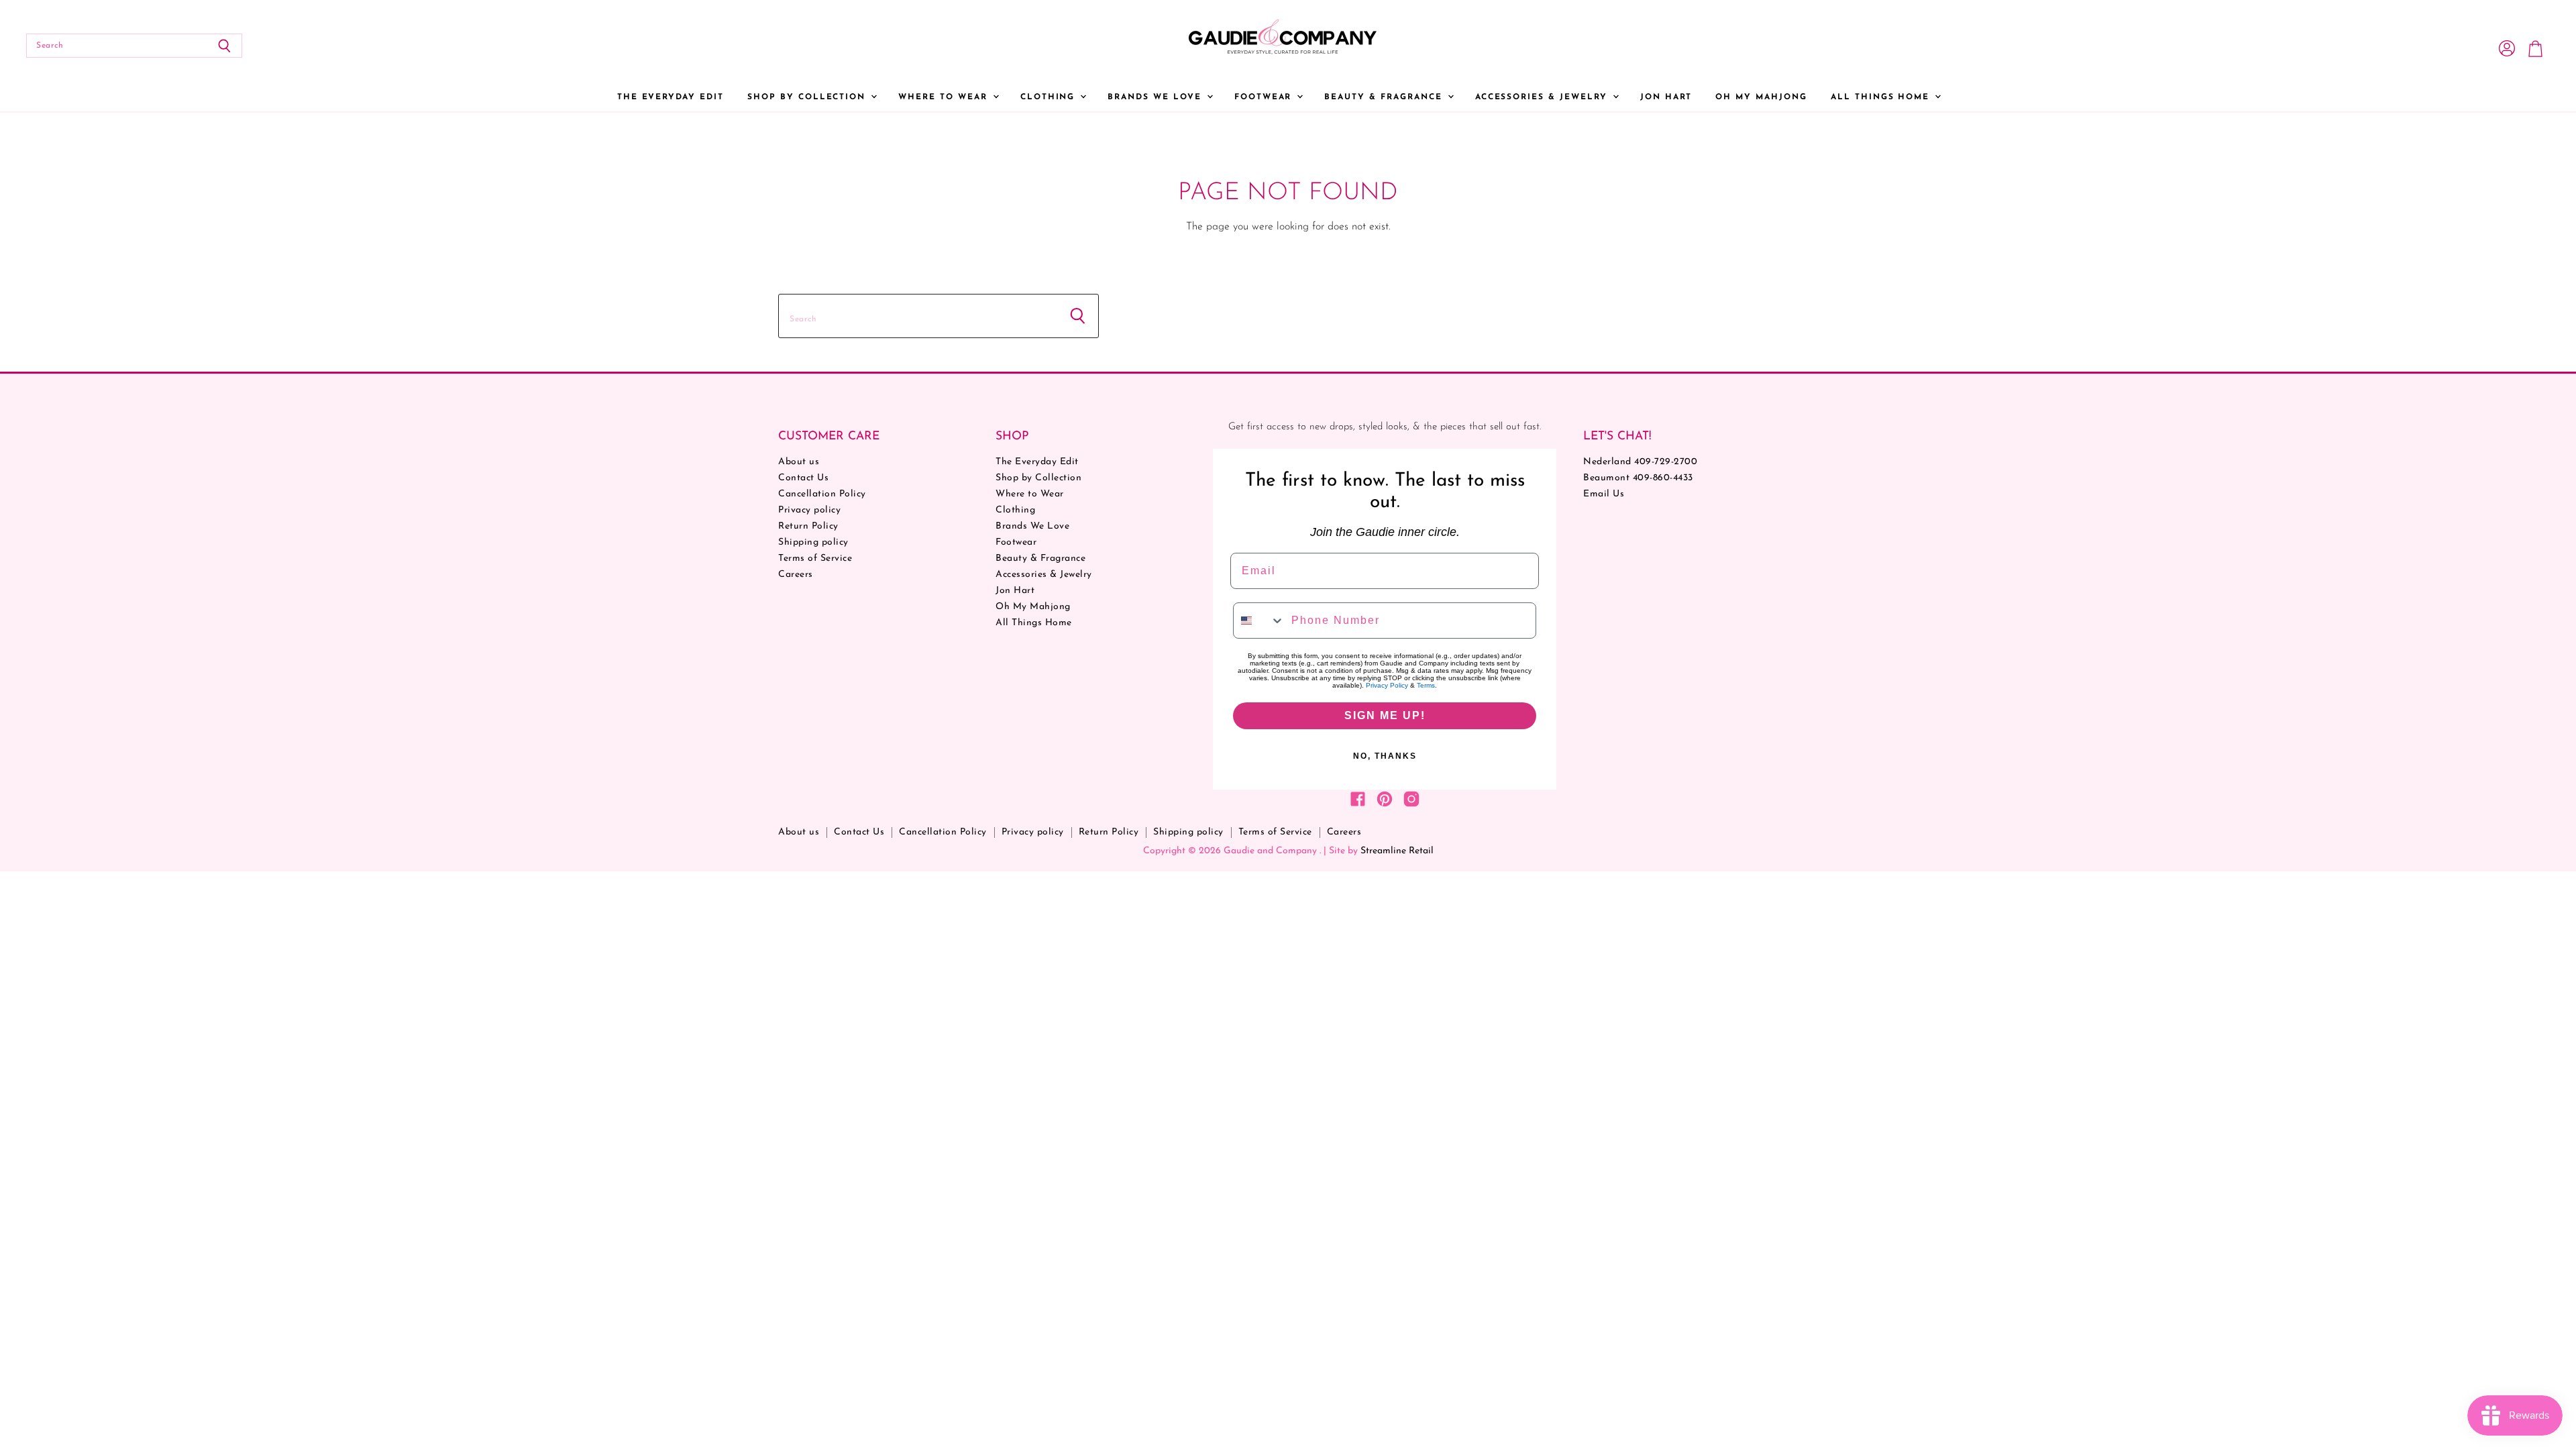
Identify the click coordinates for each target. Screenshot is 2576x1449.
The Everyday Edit (670, 97)
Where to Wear (945, 97)
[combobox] (1259, 621)
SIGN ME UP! (1385, 715)
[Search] (224, 46)
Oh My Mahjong (1761, 97)
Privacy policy (809, 510)
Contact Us (803, 478)
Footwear (1265, 97)
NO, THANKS (1385, 756)
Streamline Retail (1397, 851)
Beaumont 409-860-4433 (1638, 478)
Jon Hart (1666, 97)
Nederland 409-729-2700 (1640, 462)
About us (799, 462)
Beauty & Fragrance (1385, 97)
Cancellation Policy (822, 494)
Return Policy (808, 526)
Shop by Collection (808, 97)
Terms (1426, 685)
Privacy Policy (1387, 685)
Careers (796, 575)
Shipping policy (813, 542)
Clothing (1050, 97)
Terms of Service (815, 558)
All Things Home (1882, 97)
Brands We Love (1156, 97)
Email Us (1604, 494)
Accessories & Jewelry (1543, 97)
